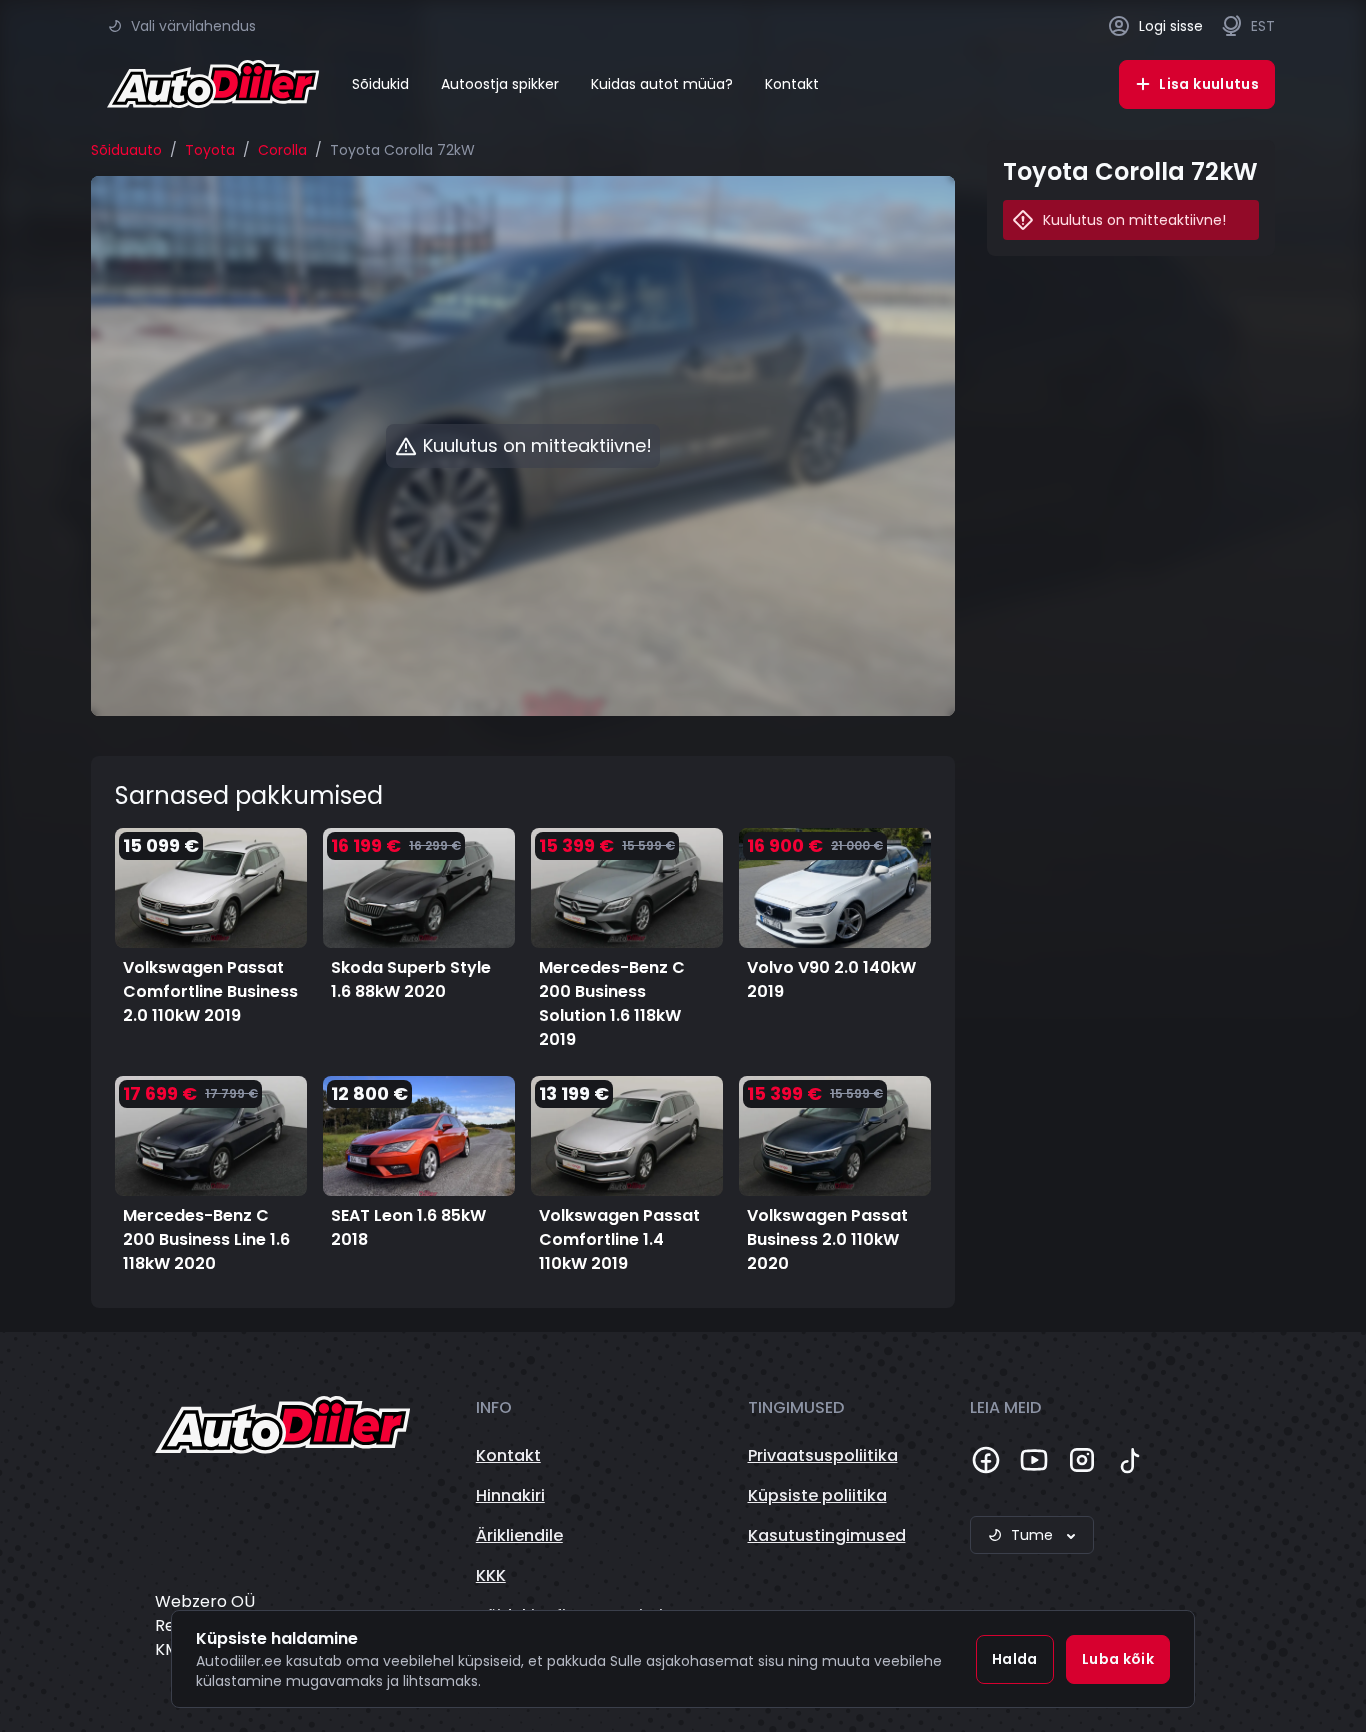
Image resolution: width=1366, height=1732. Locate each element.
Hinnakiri (510, 1495)
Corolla (282, 150)
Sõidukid (380, 84)
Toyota (210, 150)
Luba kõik (1118, 1659)
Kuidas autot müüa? (662, 84)
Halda (1015, 1659)
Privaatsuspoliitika (823, 1455)
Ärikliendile (519, 1535)
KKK (491, 1575)
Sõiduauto (126, 150)
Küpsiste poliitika (817, 1495)
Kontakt (792, 84)
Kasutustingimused (827, 1535)
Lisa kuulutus (1209, 84)
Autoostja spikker (500, 84)
